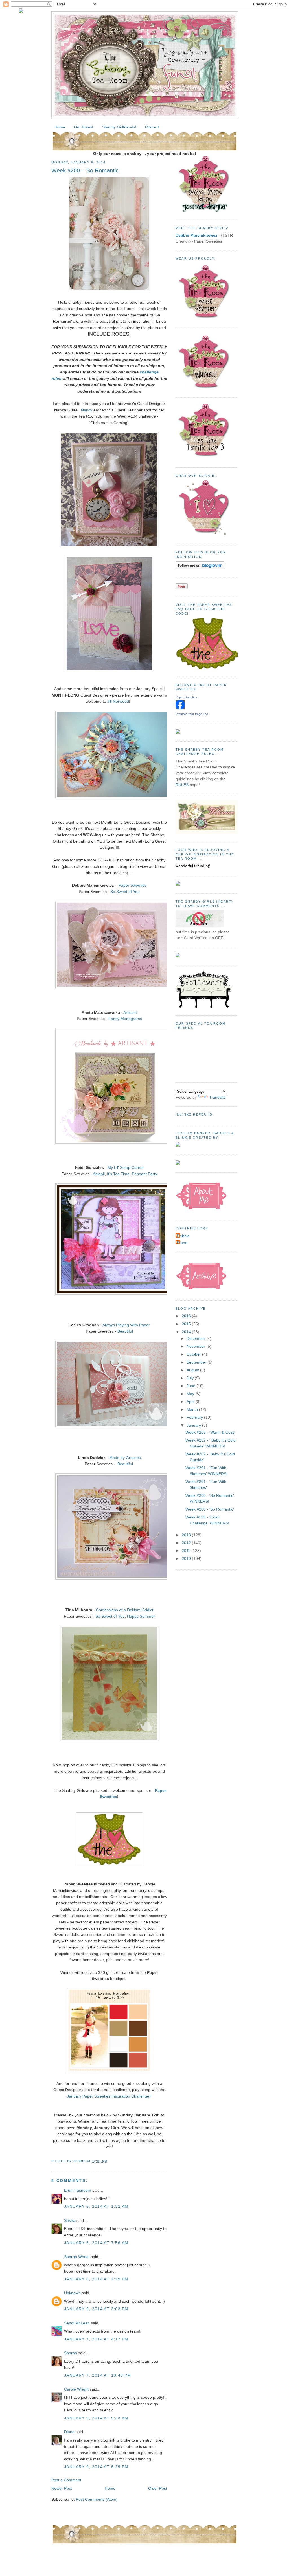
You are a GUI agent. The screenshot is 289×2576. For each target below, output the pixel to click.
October (194, 1354)
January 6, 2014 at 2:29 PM (96, 2279)
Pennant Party (144, 1174)
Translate (217, 1097)
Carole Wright (76, 2389)
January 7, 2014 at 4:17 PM (96, 2339)
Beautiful (125, 1331)
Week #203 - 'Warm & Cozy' (210, 1432)
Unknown (72, 2293)
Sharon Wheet (77, 2257)
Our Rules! (84, 127)
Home (60, 127)
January (194, 1425)
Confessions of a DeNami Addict (125, 1610)
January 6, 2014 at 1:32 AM (96, 2206)
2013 (187, 1535)
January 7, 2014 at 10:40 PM (98, 2375)
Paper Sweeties (133, 885)
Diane (69, 2432)
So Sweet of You (125, 892)
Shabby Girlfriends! (119, 127)
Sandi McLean (77, 2323)
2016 (187, 1316)
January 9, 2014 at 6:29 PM (96, 2467)
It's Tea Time (118, 1174)
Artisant (130, 1012)
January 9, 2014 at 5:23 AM (96, 2418)
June (191, 1386)
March (193, 1409)
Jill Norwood (118, 701)
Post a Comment (66, 2480)
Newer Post (62, 2488)
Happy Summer (141, 1616)
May (191, 1394)
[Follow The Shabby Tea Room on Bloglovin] (200, 568)
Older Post (158, 2488)
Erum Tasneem (78, 2190)
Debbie (183, 1236)
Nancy (87, 410)
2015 (187, 1324)
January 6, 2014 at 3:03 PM (96, 2309)
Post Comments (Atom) (97, 2499)
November (196, 1346)
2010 (187, 1559)
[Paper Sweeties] (180, 708)
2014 (187, 1332)
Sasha (70, 2220)
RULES (182, 785)
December (196, 1338)
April (191, 1402)
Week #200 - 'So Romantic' (86, 170)
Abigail (99, 1174)
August (193, 1370)
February (195, 1417)
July (191, 1378)
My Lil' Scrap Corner (126, 1167)
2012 (187, 1543)
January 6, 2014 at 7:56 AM (96, 2243)
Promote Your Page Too (192, 714)
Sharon (71, 2353)
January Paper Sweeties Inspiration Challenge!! (109, 2096)
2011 (187, 1551)
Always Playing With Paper (126, 1325)
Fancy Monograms (125, 1019)
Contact (152, 127)
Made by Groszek (125, 1458)
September (197, 1362)
